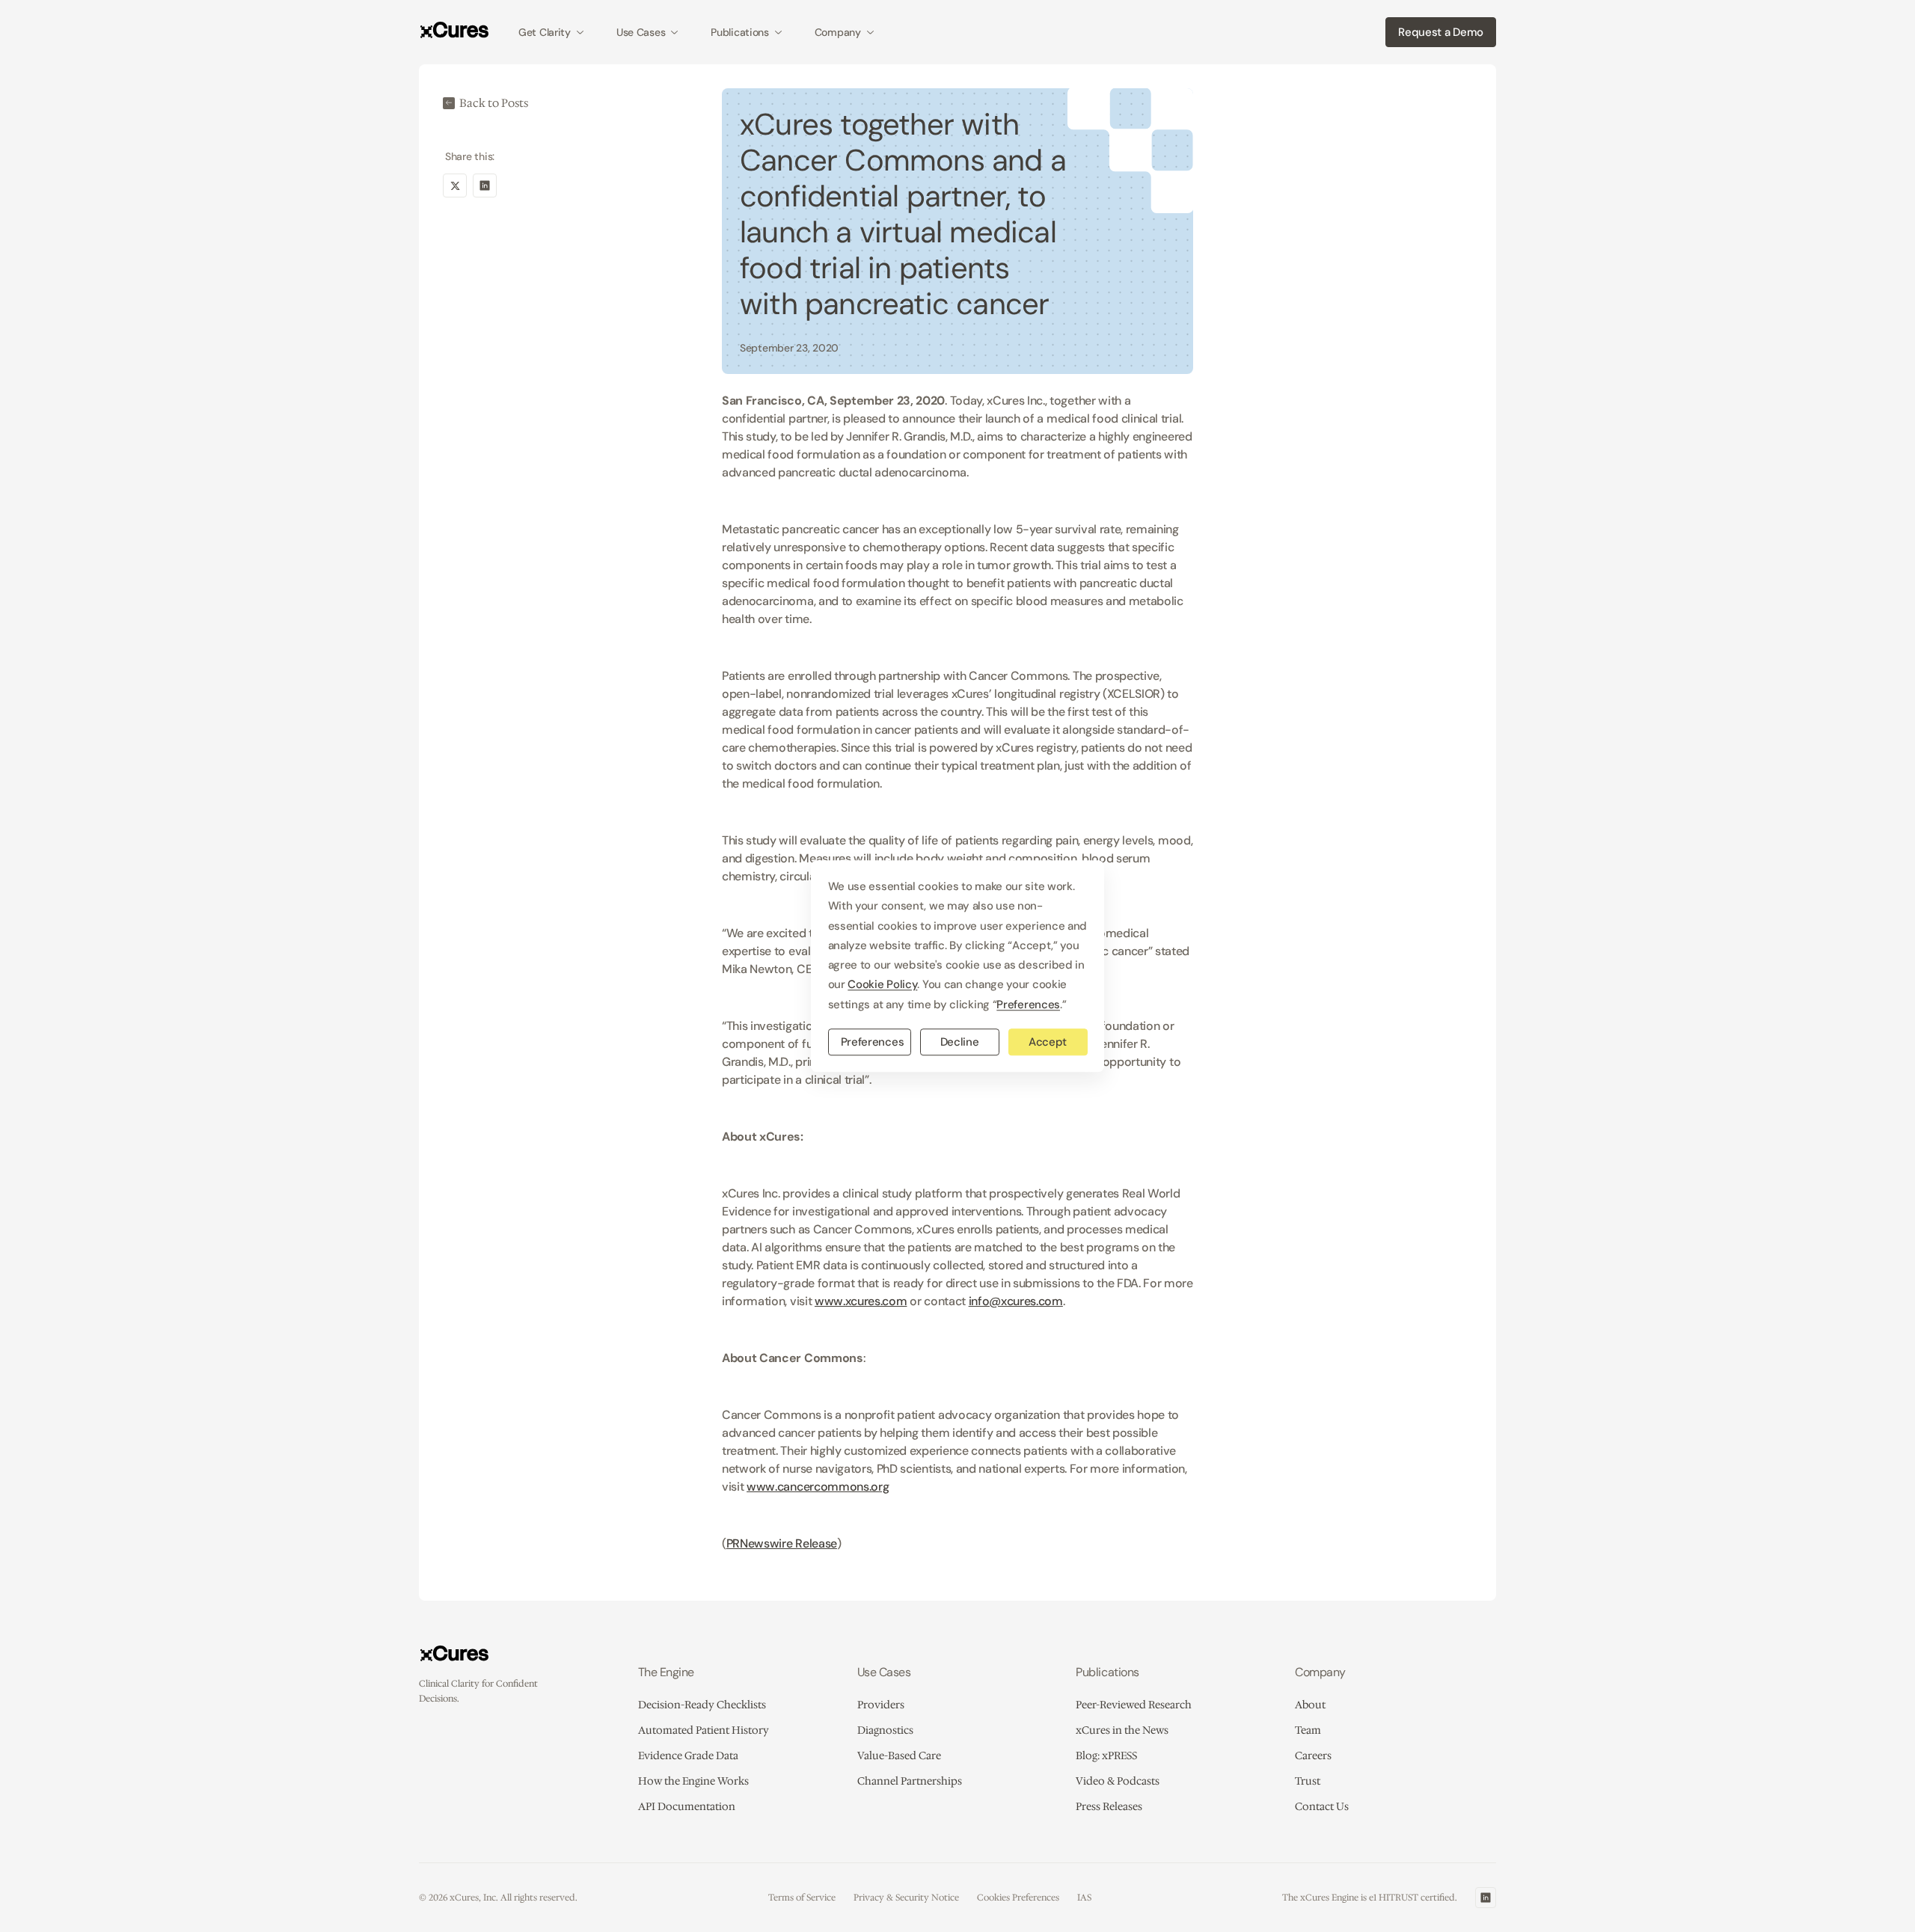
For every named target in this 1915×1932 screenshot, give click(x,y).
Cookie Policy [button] (882, 985)
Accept (1048, 1042)
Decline (960, 1042)
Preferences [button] (1028, 1005)
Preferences (873, 1042)
